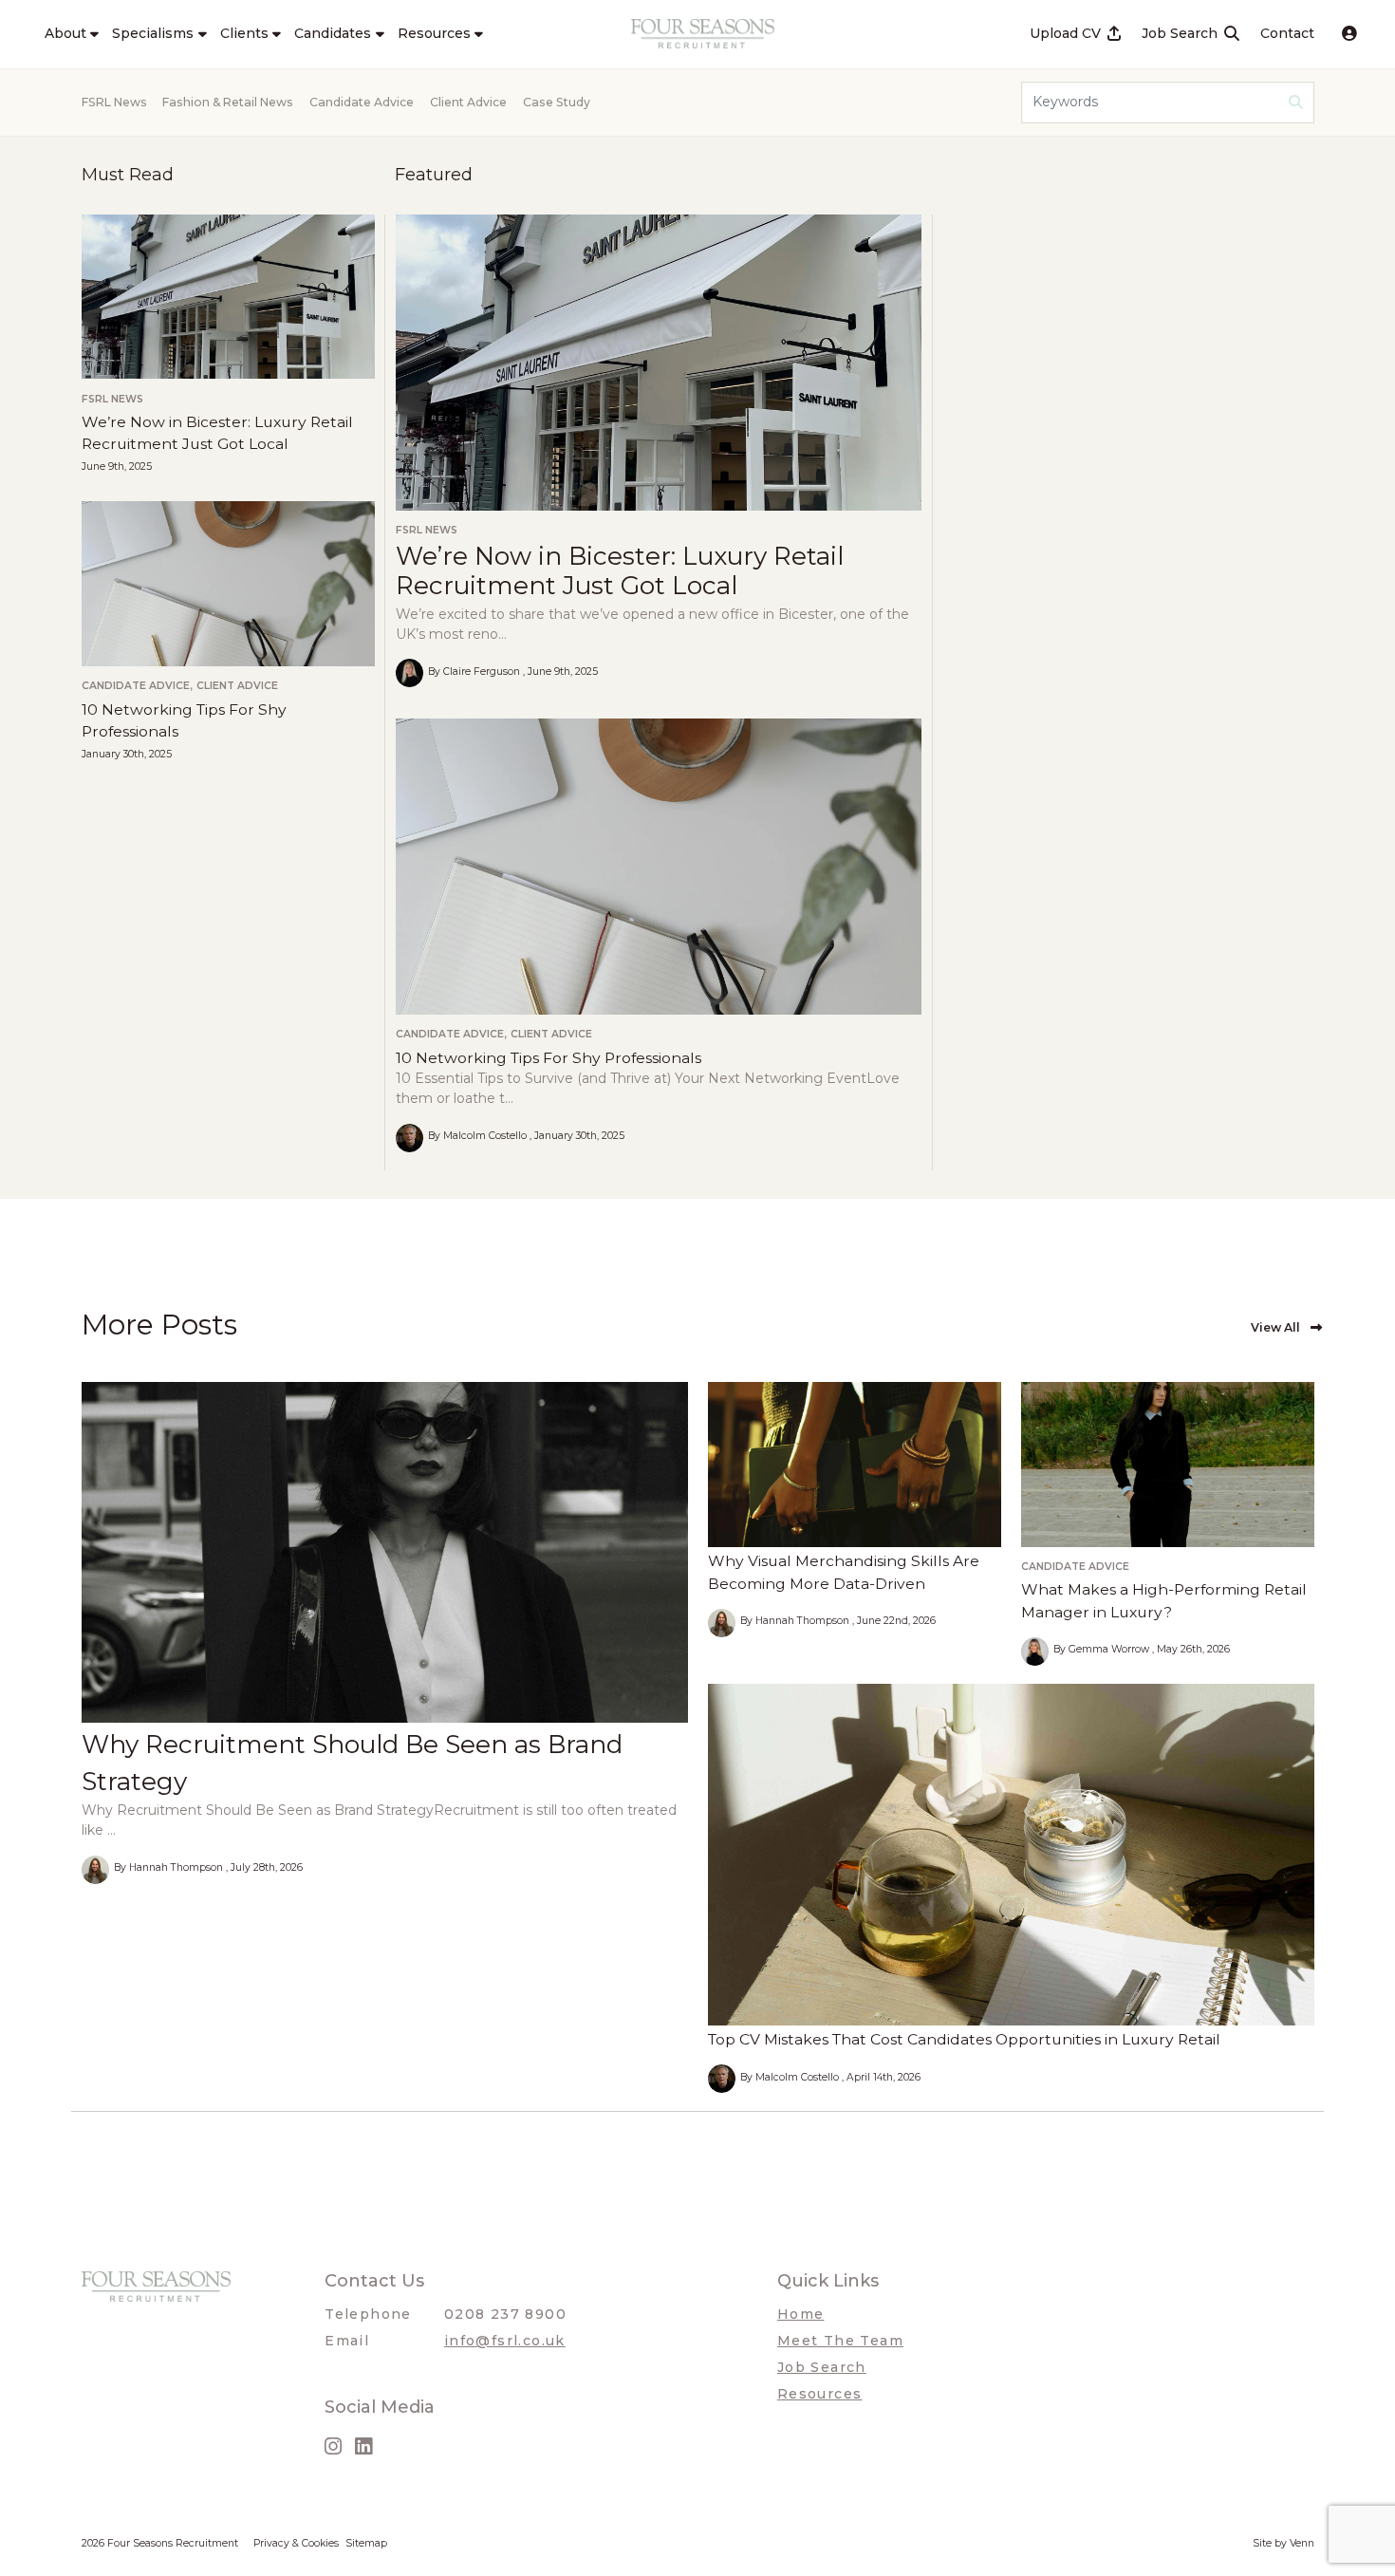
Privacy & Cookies (296, 2543)
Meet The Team (840, 2341)
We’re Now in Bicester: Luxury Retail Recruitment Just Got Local (620, 572)
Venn (1302, 2543)
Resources (820, 2394)
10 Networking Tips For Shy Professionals (549, 1058)
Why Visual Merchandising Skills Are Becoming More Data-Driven (844, 1572)
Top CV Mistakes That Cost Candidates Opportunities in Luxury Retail (964, 2039)
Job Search (822, 2367)
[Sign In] (1349, 34)
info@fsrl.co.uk (505, 2341)
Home (801, 2314)
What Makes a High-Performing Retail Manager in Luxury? (1164, 1601)
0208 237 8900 (505, 2314)
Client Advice (468, 102)
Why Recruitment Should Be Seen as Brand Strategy (352, 1763)
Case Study (557, 102)
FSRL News (114, 102)
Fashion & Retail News (228, 102)
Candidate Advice (362, 102)
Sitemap (366, 2543)
